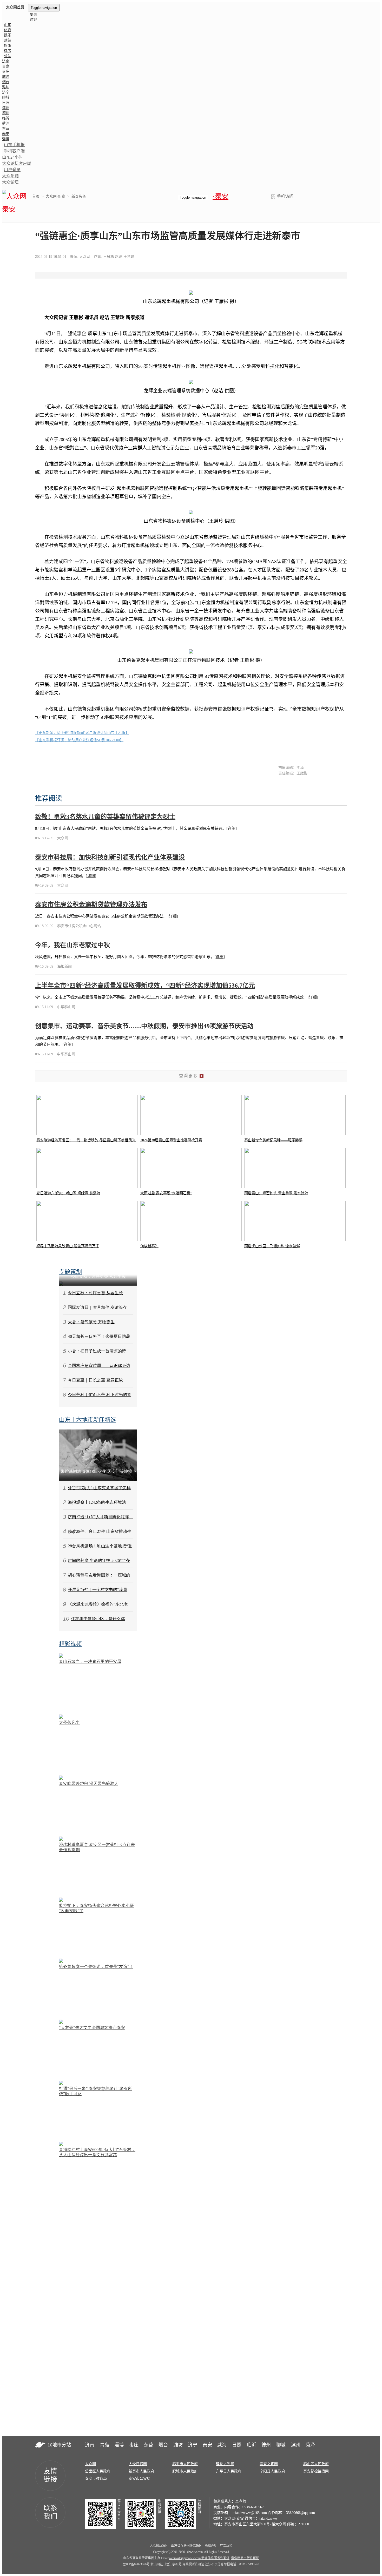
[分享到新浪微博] (308, 255)
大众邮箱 (10, 176)
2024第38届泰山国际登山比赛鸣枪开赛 (171, 1140)
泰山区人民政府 (316, 2464)
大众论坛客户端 (17, 163)
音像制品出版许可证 (245, 2558)
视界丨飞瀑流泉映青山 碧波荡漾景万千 (68, 1246)
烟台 (6, 82)
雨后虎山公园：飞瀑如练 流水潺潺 (272, 1246)
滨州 (6, 108)
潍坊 (6, 87)
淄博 (6, 139)
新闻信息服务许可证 (215, 2558)
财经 (8, 40)
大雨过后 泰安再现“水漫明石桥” (166, 1193)
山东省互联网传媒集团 (187, 2546)
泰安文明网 (269, 2464)
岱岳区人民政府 (98, 2471)
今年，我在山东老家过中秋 (73, 945)
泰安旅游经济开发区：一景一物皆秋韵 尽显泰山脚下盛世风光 (86, 1140)
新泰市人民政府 (141, 2471)
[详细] (232, 828)
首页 (36, 196)
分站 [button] (8, 56)
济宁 (6, 92)
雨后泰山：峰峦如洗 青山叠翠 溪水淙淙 (276, 1193)
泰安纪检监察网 (316, 2471)
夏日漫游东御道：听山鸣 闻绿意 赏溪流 (68, 1193)
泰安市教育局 (96, 2479)
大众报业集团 (159, 2546)
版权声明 (211, 2546)
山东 (8, 25)
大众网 (90, 2464)
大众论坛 (10, 182)
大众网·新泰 (55, 196)
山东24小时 (12, 157)
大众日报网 (138, 2464)
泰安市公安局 (140, 2479)
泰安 (6, 134)
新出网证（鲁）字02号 (166, 2564)
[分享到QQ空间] (321, 255)
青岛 (6, 66)
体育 (8, 30)
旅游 (8, 46)
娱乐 (8, 35)
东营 (6, 129)
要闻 (34, 14)
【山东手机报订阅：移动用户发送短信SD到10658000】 (79, 740)
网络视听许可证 (193, 2564)
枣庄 (6, 72)
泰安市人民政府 (185, 2464)
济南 (6, 61)
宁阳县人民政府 (272, 2471)
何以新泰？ (149, 1246)
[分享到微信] (295, 255)
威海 (6, 77)
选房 (8, 51)
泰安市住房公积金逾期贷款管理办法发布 (91, 905)
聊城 (6, 97)
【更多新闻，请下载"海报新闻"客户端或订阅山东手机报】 (82, 733)
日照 (6, 103)
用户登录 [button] (12, 170)
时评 (34, 20)
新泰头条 (79, 196)
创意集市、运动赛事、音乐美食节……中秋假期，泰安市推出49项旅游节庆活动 (144, 1026)
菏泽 (6, 123)
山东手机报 (14, 145)
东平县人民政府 (229, 2471)
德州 (6, 113)
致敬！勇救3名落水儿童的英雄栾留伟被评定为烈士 (105, 817)
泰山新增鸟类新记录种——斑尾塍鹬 (273, 1140)
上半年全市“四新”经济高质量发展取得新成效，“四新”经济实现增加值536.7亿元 (145, 986)
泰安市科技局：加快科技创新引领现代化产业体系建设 (110, 857)
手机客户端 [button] (14, 151)
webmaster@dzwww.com (185, 2558)
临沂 (6, 118)
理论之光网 (225, 2464)
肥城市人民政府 (185, 2471)
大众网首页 (15, 7)
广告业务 (226, 2546)
